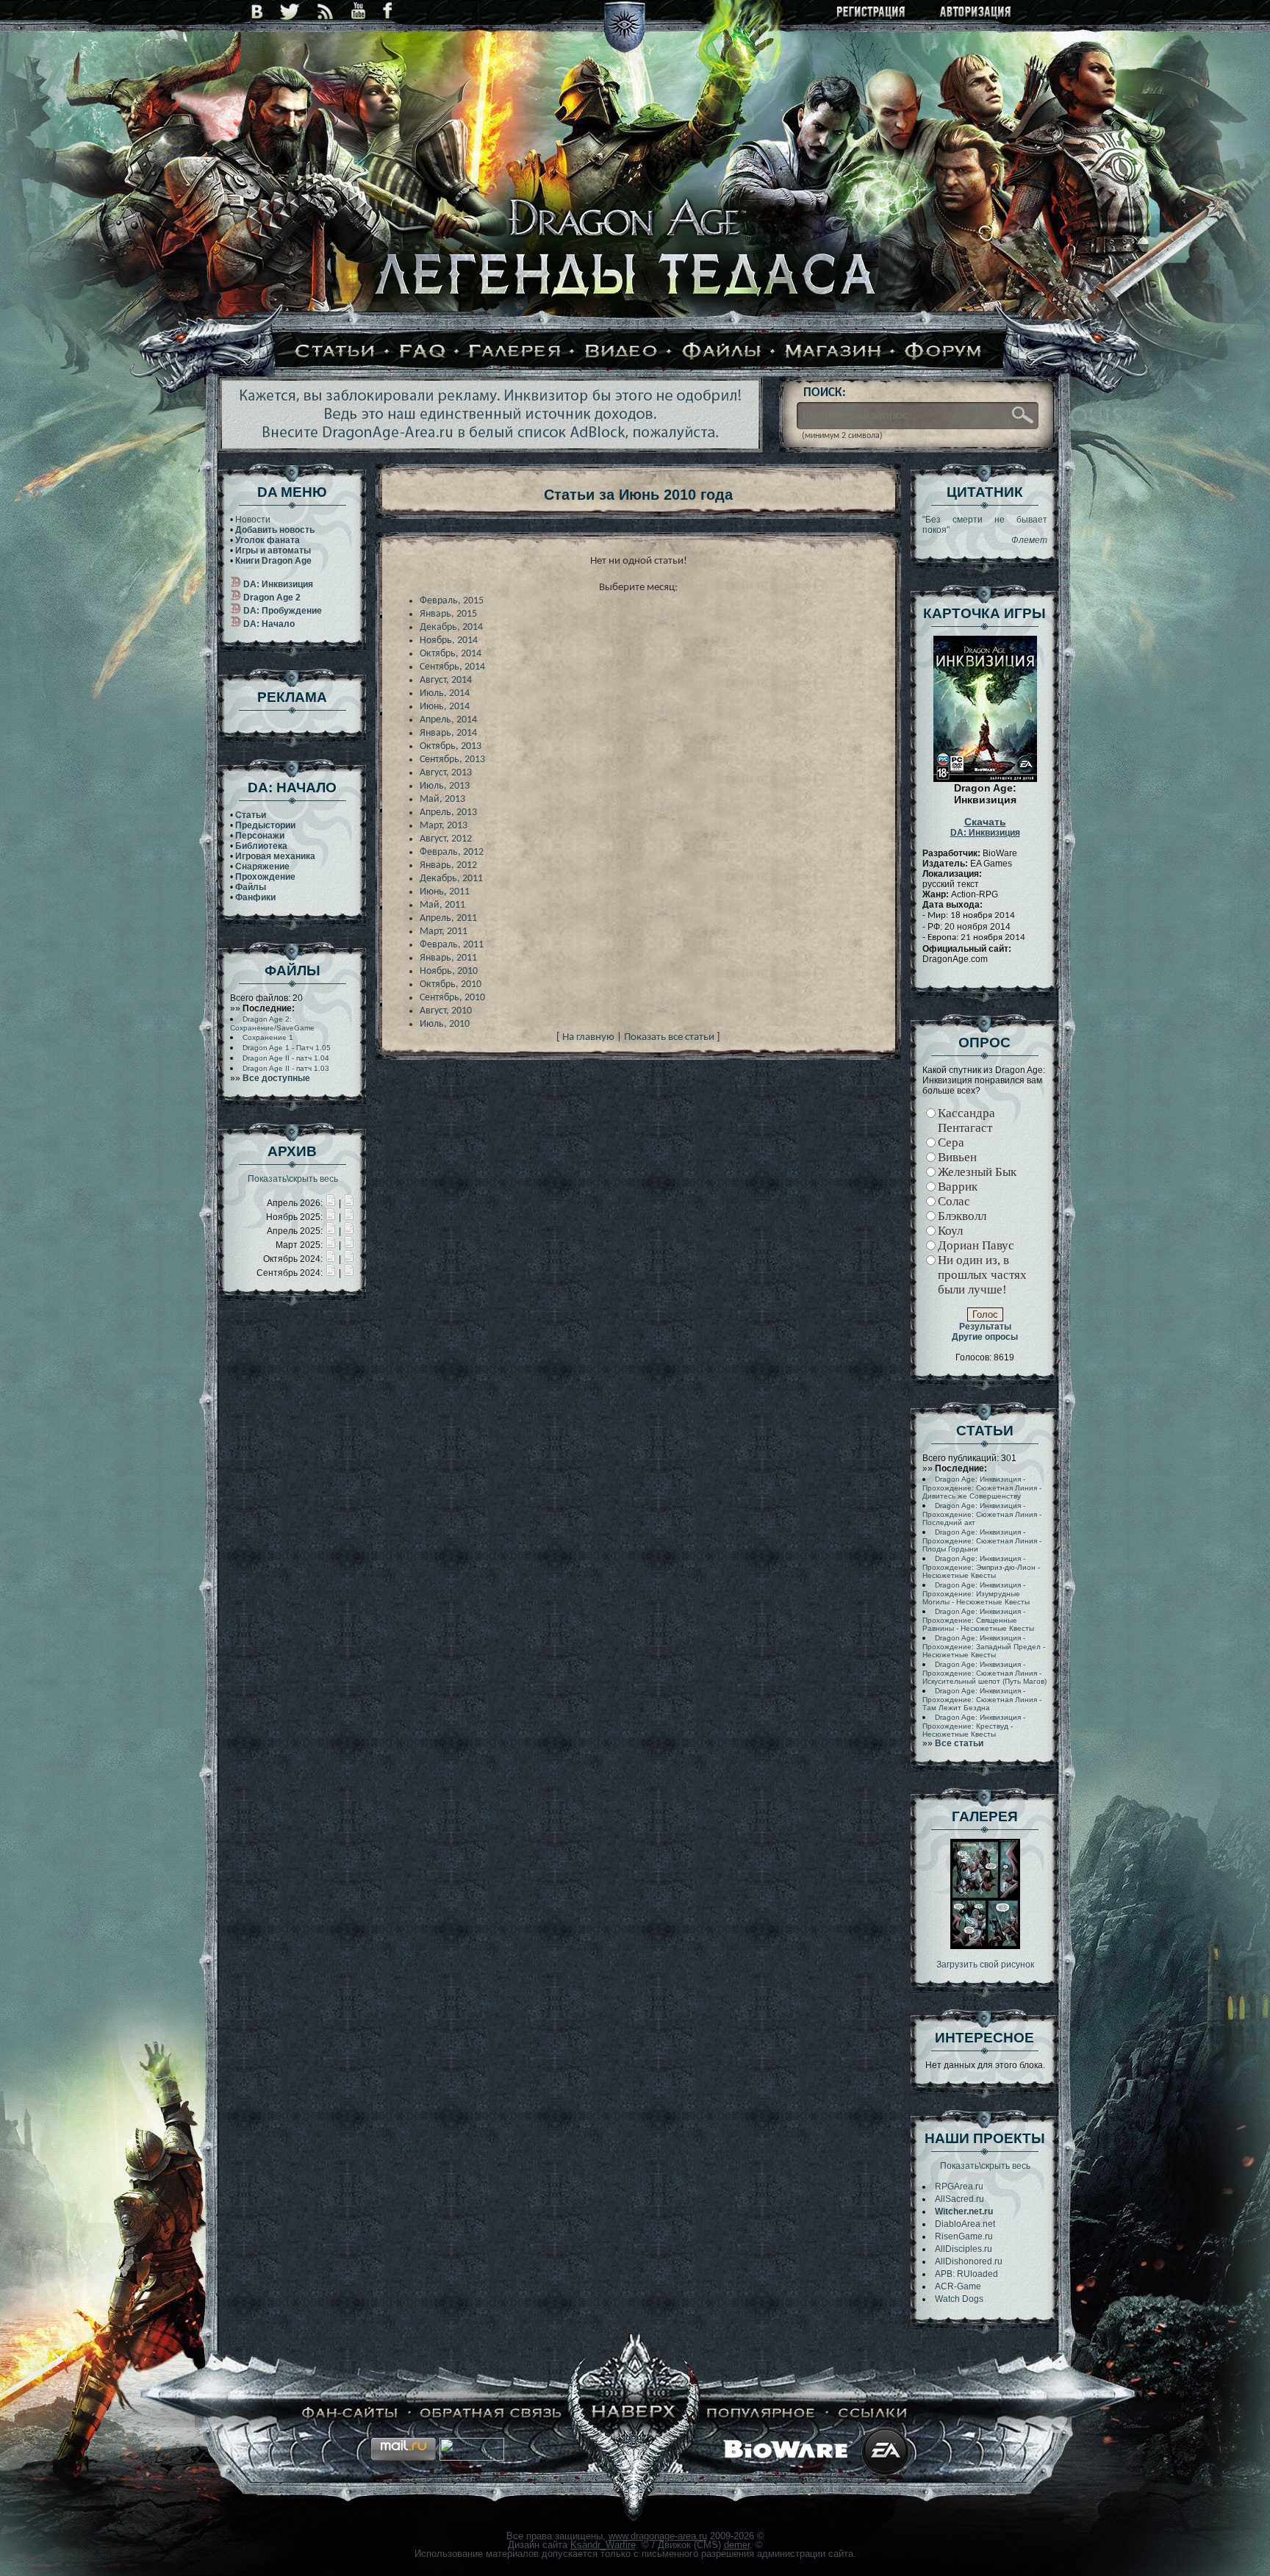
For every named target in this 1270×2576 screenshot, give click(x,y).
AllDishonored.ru (969, 2261)
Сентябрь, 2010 (452, 998)
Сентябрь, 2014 (452, 667)
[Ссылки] (873, 2413)
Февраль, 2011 (452, 945)
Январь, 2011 (448, 958)
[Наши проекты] (350, 2413)
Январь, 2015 (448, 614)
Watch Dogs (959, 2299)
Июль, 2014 (445, 693)
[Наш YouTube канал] (358, 11)
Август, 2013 (446, 773)
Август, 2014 (446, 680)
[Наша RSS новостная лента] (326, 11)
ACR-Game (958, 2286)
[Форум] (944, 352)
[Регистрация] (872, 13)
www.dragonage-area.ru (658, 2536)
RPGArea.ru (959, 2186)
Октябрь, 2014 (451, 654)
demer (737, 2545)
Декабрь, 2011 (451, 879)
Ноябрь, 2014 (449, 641)
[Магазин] (833, 352)
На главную (588, 1037)
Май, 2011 (442, 905)
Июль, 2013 (445, 786)
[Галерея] (515, 352)
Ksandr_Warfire (603, 2545)
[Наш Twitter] (290, 11)
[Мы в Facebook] (387, 11)
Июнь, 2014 (445, 707)
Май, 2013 (442, 799)
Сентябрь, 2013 (452, 760)
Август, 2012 (446, 839)
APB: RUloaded (966, 2274)
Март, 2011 (444, 932)
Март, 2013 (444, 826)
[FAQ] (423, 352)
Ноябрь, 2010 (449, 971)
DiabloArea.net (965, 2224)
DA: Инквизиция (985, 828)
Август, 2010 (446, 1011)
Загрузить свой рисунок (985, 1965)
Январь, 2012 (448, 865)
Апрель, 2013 (448, 812)
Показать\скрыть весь (293, 1179)
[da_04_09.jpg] (985, 1946)
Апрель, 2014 (448, 720)
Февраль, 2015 (452, 601)
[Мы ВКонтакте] (257, 11)
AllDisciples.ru (964, 2249)
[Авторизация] (976, 13)
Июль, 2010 (445, 1024)
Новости (253, 520)
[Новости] (331, 1203)
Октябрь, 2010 (451, 984)
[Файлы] (722, 352)
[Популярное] (761, 2413)
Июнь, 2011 (445, 892)
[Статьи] (335, 352)
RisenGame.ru (964, 2236)
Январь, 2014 (448, 733)
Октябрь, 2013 (451, 746)
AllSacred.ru (959, 2199)
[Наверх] (634, 2413)
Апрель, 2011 (448, 918)
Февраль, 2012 (452, 852)
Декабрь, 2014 (451, 627)
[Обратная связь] (491, 2413)
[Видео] (621, 352)
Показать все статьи (669, 1037)
